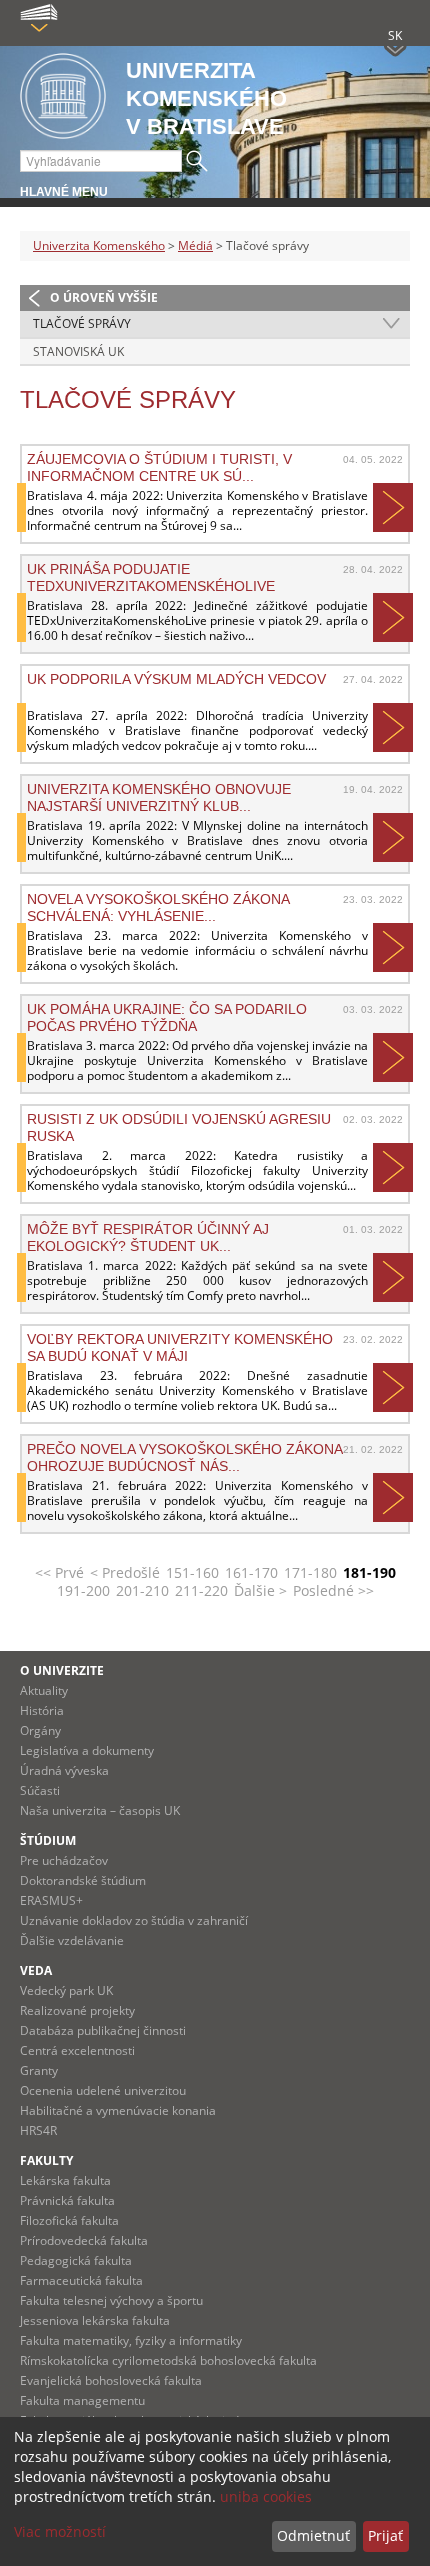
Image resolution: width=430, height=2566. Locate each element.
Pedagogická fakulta (76, 2260)
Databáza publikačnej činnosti (103, 2030)
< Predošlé (125, 1572)
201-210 (142, 1590)
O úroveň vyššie (104, 297)
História (42, 1710)
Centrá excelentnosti (77, 2050)
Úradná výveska (64, 1770)
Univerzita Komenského (99, 245)
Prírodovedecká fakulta (84, 2240)
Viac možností (60, 2531)
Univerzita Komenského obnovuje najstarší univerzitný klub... (159, 797)
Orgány (40, 1730)
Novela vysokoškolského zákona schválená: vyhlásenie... (158, 907)
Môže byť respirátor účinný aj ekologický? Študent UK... (148, 1237)
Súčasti (40, 1790)
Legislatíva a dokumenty (87, 1750)
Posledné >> (333, 1590)
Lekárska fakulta (65, 2180)
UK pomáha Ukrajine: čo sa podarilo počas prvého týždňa (167, 1017)
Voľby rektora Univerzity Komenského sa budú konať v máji (180, 1347)
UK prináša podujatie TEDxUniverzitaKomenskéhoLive (151, 577)
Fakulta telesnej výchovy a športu (111, 2300)
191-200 (83, 1590)
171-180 (310, 1572)
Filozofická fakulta (69, 2220)
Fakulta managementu (82, 2400)
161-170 (251, 1572)
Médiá (195, 245)
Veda (36, 1970)
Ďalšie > (260, 1590)
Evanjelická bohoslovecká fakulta (111, 2380)
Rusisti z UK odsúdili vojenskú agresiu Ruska (179, 1127)
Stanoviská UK (78, 351)
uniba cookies (266, 2496)
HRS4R (38, 2130)
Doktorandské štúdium (83, 1880)
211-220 (201, 1590)
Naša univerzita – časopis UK (100, 1810)
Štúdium (48, 1840)
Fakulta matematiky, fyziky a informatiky (131, 2340)
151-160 (192, 1572)
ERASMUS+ (51, 1900)
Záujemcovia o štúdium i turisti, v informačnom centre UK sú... (159, 467)
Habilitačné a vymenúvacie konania (118, 2110)
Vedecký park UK (66, 1990)
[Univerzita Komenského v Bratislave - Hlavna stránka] (63, 97)
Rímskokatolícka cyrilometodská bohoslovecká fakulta (168, 2360)
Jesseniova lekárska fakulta (95, 2320)
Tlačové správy (82, 323)
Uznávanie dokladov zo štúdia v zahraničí (134, 1920)
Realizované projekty (77, 2010)
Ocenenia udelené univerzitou (103, 2090)
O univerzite (62, 1670)
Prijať (385, 2535)
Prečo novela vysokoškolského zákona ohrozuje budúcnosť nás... (184, 1457)
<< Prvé (59, 1572)
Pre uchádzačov (64, 1860)
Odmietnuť (313, 2535)
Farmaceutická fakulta (81, 2280)
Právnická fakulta (67, 2200)
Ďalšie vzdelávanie (72, 1940)
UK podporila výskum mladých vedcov (176, 679)
